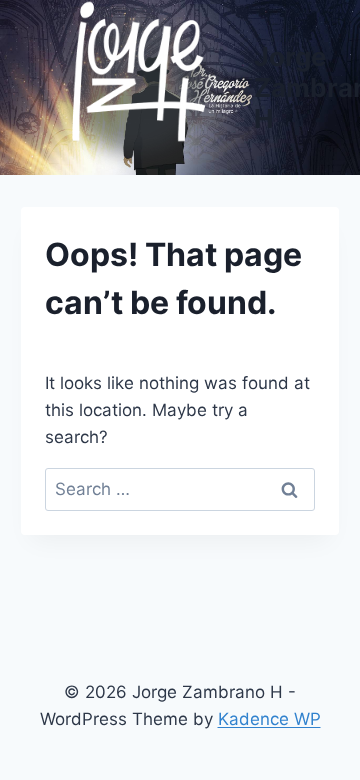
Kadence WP (269, 719)
